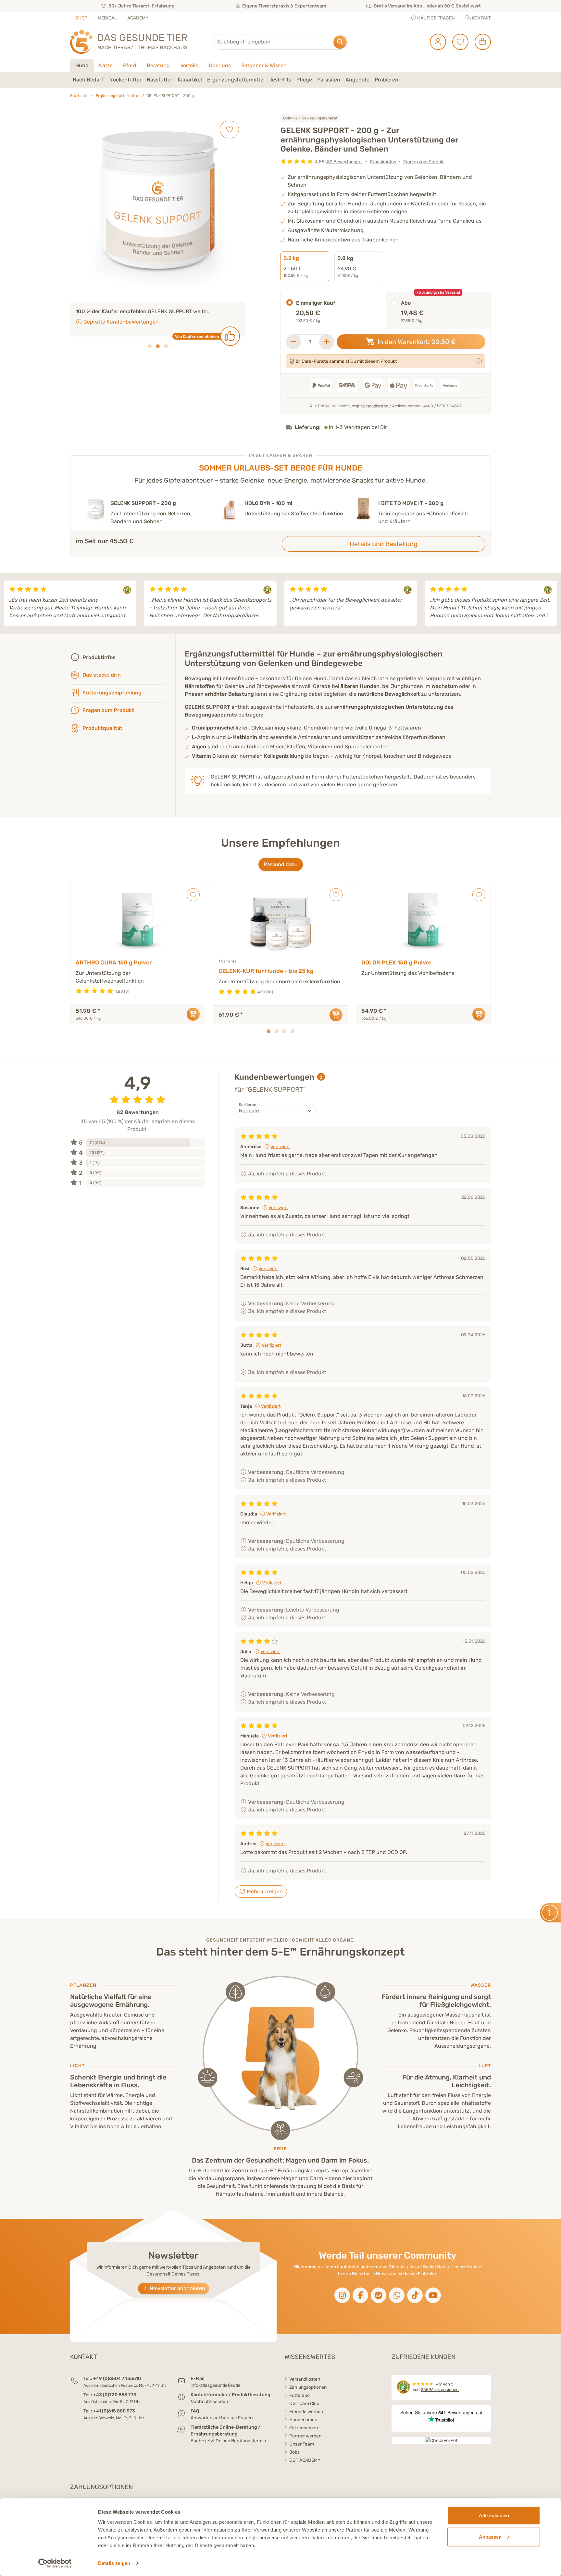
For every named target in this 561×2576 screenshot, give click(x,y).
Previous (8, 603)
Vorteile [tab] (189, 65)
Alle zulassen (494, 2515)
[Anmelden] (436, 42)
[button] (88, 80)
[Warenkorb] (480, 42)
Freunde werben (306, 2412)
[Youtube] (433, 2295)
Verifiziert (280, 1147)
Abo (406, 303)
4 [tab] (293, 1031)
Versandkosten (375, 406)
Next (553, 603)
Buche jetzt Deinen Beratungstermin (228, 2441)
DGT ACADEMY (305, 2460)
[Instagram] (342, 2295)
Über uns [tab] (220, 65)
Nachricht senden (209, 2402)
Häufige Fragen (436, 18)
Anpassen (490, 2537)
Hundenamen (303, 2420)
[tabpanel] (280, 80)
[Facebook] (360, 2295)
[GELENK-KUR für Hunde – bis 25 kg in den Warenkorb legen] (336, 1015)
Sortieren (247, 1105)
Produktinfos (383, 162)
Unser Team (302, 2444)
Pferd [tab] (130, 65)
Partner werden (305, 2436)
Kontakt (481, 18)
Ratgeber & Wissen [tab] (264, 65)
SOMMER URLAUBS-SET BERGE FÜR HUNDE (281, 468)
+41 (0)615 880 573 (114, 2411)
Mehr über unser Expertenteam (121, 330)
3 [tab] (166, 354)
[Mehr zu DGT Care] (479, 361)
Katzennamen (304, 2428)
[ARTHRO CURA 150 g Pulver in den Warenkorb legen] (193, 1014)
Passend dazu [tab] (281, 864)
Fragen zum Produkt (424, 162)
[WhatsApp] (397, 2295)
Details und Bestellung (384, 544)
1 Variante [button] (228, 961)
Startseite (79, 96)
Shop (81, 18)
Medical (107, 18)
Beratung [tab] (158, 65)
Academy (138, 18)
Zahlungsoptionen (308, 2387)
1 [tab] (150, 354)
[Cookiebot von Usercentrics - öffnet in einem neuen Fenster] (55, 2563)
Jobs (294, 2452)
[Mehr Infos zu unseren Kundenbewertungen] (321, 1077)
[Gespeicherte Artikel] (458, 42)
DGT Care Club (304, 2404)
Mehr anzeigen (264, 1891)
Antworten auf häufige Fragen (222, 2418)
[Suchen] (340, 42)
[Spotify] (379, 2295)
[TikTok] (415, 2295)
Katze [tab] (106, 65)
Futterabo (299, 2395)
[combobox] (280, 42)
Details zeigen (114, 2563)
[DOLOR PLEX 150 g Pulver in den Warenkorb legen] (479, 1014)
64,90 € (348, 266)
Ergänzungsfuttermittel (118, 96)
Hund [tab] (82, 65)
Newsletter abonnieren (177, 2288)
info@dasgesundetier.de (216, 2385)
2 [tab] (158, 354)
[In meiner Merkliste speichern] (229, 129)
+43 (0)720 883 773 (115, 2395)
